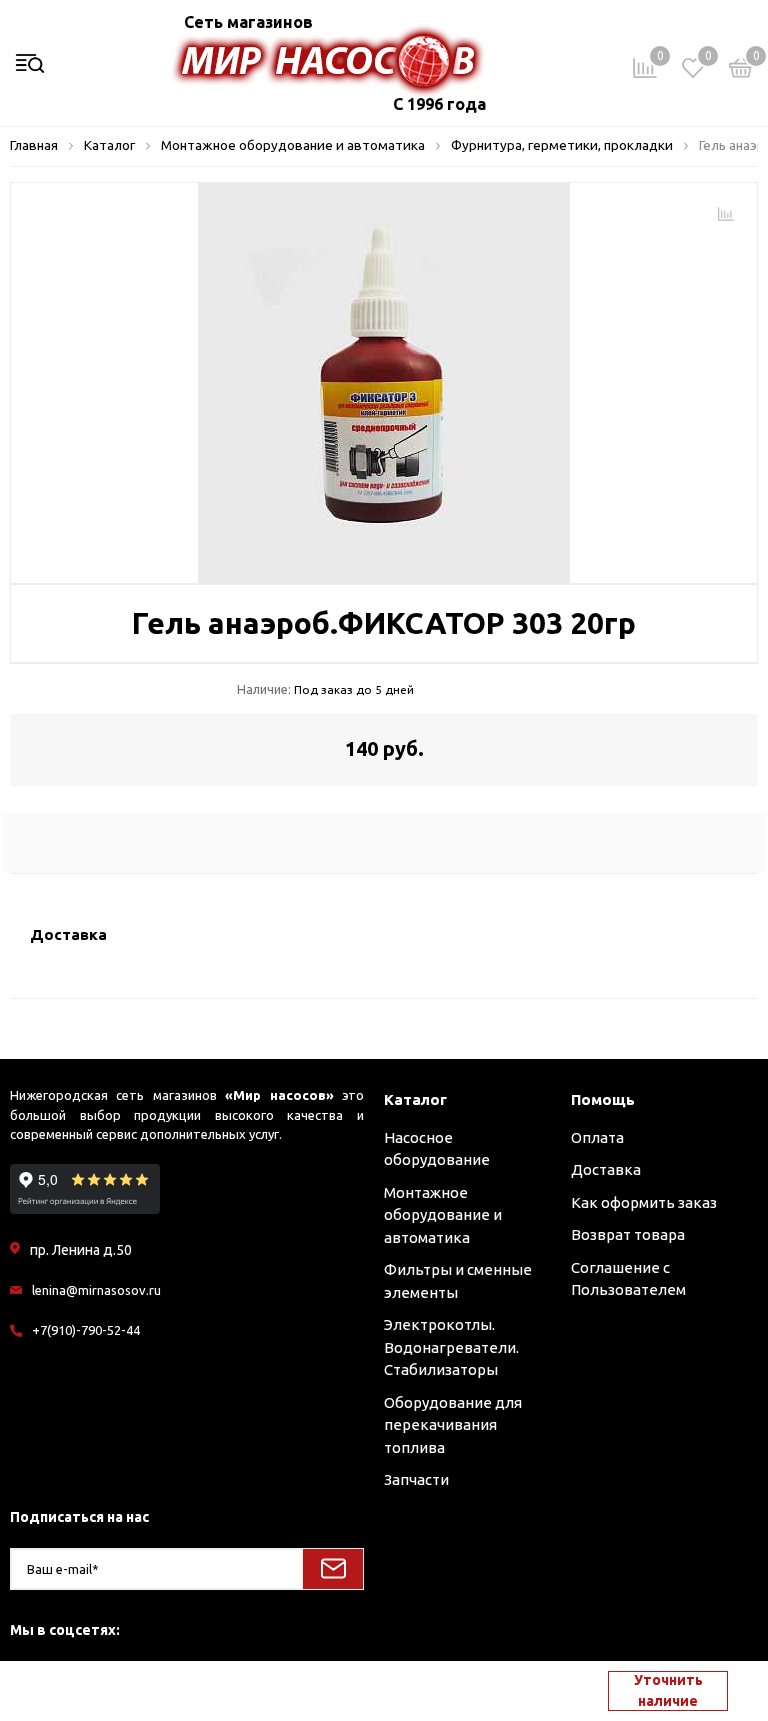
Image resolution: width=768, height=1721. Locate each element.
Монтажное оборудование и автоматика (443, 1215)
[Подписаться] (333, 1569)
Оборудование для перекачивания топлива (453, 1425)
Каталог (415, 1099)
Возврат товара (628, 1234)
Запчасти (416, 1479)
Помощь (603, 1099)
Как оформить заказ (644, 1202)
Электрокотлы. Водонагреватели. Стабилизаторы (451, 1347)
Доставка (606, 1169)
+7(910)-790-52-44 (86, 1330)
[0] (741, 71)
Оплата (597, 1137)
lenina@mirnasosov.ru (96, 1290)
